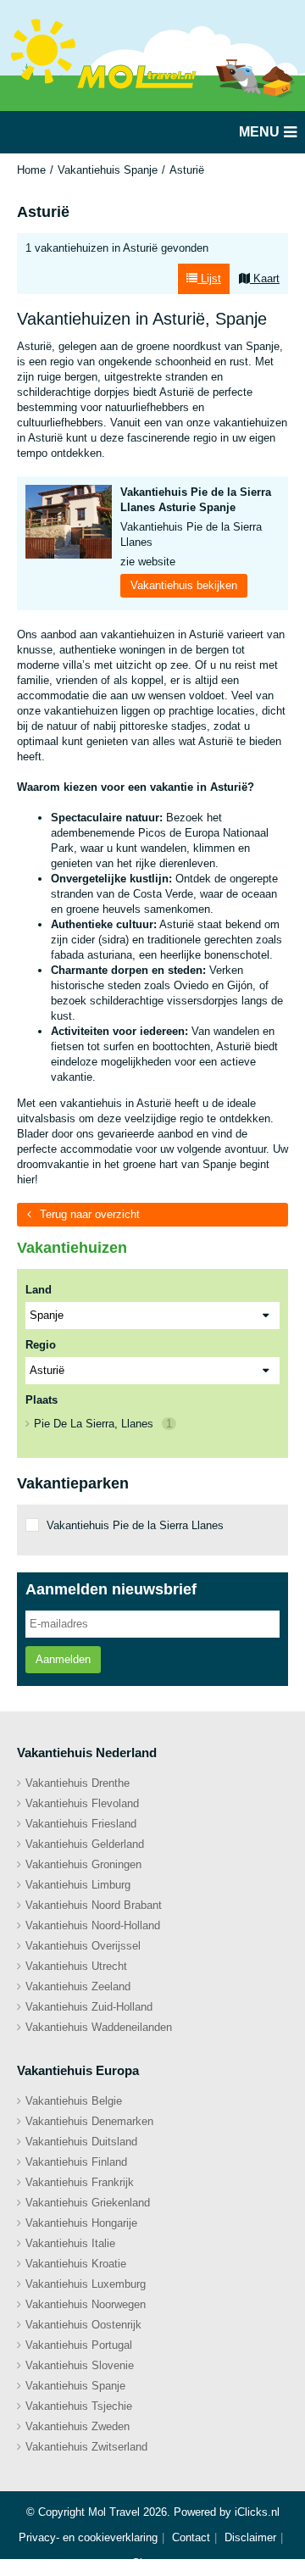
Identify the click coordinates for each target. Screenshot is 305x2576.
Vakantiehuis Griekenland (88, 2203)
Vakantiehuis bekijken (184, 585)
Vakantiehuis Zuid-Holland (89, 2007)
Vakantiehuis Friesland (81, 1824)
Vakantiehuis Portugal (79, 2345)
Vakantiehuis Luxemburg (86, 2284)
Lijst (209, 278)
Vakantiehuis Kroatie (76, 2264)
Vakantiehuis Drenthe (78, 1783)
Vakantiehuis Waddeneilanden (99, 2027)
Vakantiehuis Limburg (78, 1885)
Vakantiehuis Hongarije (81, 2223)
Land (39, 1290)
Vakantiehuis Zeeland (78, 1986)
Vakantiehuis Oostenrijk (83, 2325)
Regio (41, 1345)
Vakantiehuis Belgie (74, 2101)
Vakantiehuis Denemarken (89, 2121)
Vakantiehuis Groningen (83, 1864)
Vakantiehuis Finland (76, 2162)
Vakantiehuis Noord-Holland (93, 1925)
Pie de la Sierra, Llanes (103, 1424)
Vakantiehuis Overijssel (83, 1946)
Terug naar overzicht (90, 1214)
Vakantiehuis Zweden (78, 2426)
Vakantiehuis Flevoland (82, 1803)
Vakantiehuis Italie (70, 2243)
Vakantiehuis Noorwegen (86, 2304)
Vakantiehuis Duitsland (81, 2142)
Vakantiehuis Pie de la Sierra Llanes (135, 1525)
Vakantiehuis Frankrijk (80, 2182)
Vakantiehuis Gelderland (85, 1844)
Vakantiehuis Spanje (108, 170)
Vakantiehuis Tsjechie (79, 2406)
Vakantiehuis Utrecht (76, 1966)
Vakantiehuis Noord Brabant (94, 1905)
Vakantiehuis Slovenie (80, 2365)
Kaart (265, 278)
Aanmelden (63, 1659)
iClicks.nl (257, 2512)
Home (31, 170)
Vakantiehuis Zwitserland (86, 2447)
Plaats (42, 1400)
